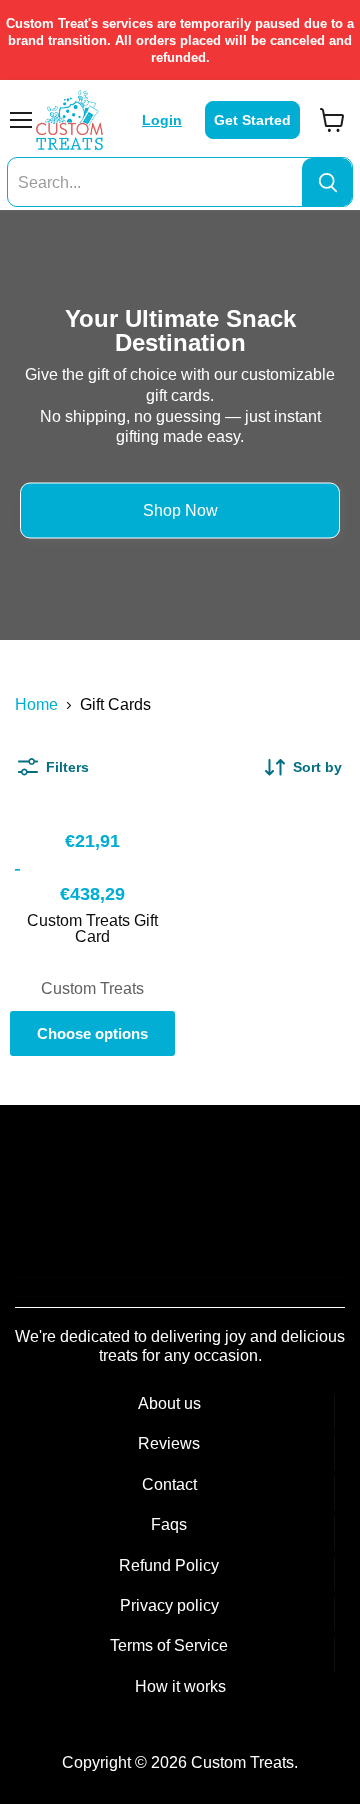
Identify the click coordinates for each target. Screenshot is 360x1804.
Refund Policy (169, 1565)
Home (36, 704)
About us (169, 1403)
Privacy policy (169, 1605)
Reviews (169, 1443)
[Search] (327, 183)
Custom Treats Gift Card (92, 929)
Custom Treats (92, 988)
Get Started (252, 120)
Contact (169, 1484)
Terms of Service (169, 1645)
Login (162, 120)
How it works (180, 1686)
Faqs (169, 1524)
